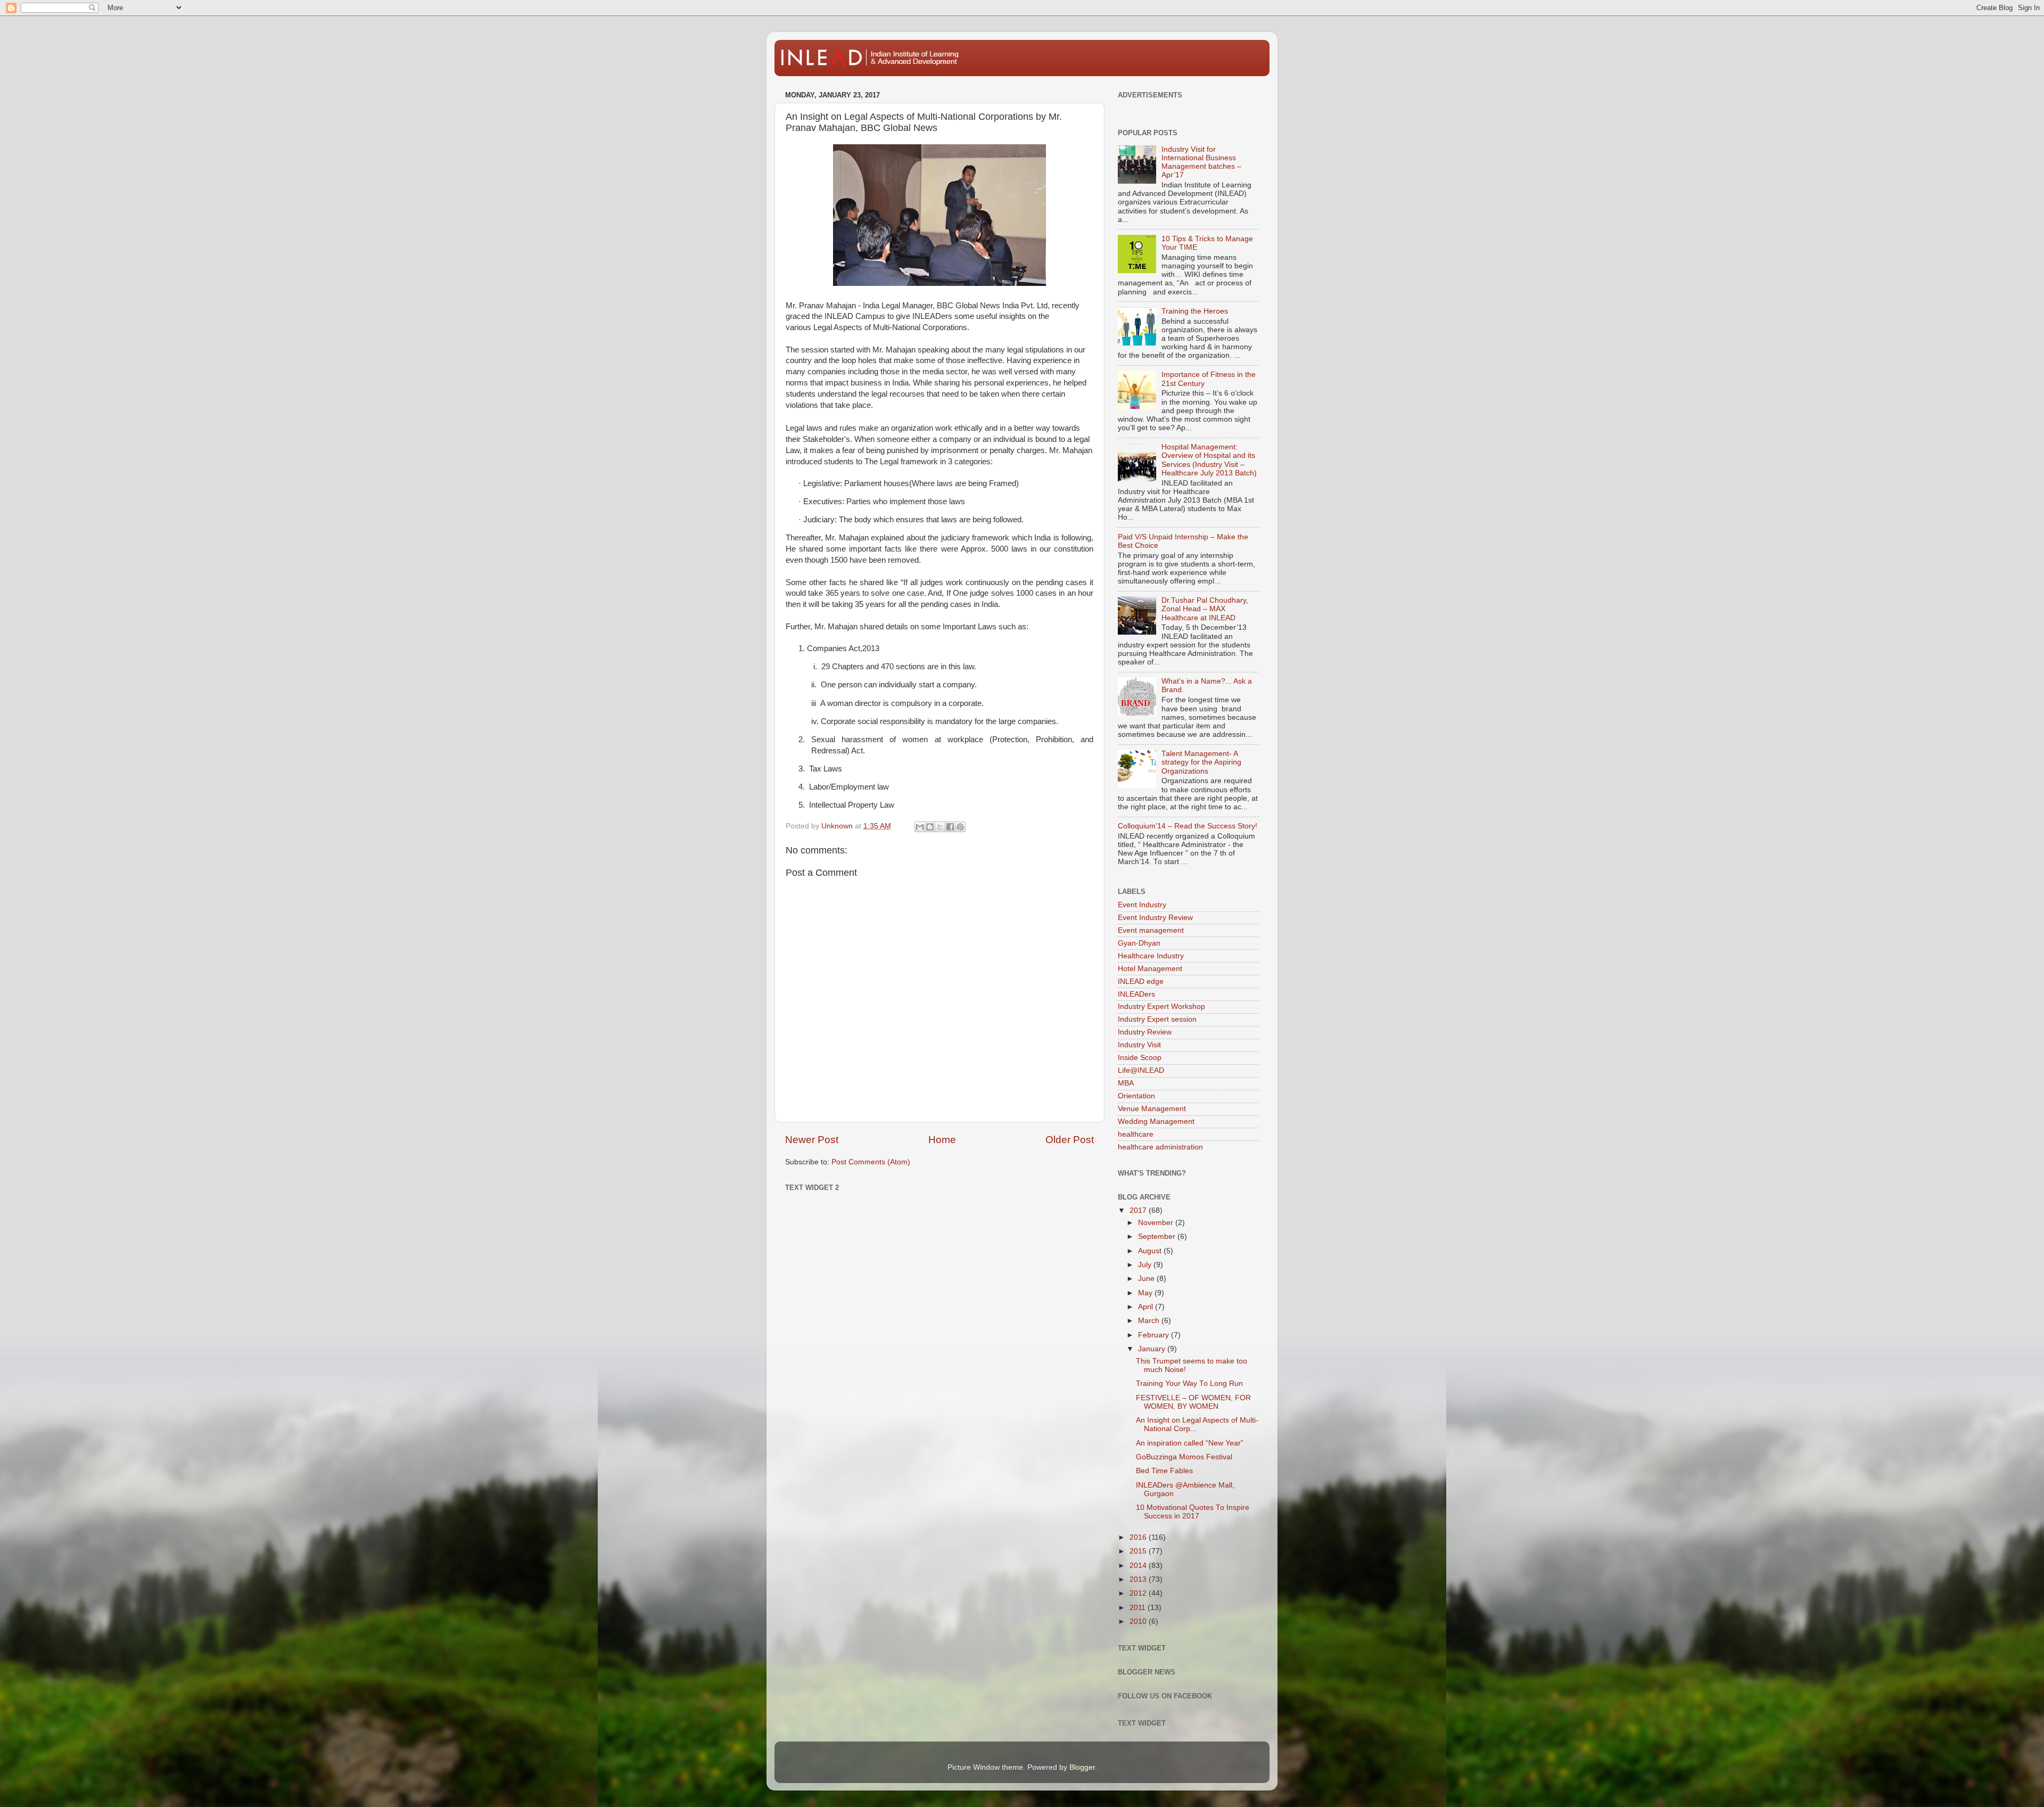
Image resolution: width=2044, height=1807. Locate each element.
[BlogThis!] (930, 827)
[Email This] (920, 827)
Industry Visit (1139, 1045)
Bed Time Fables (1164, 1471)
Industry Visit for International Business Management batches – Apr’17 (1201, 162)
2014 (1139, 1566)
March (1150, 1321)
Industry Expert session (1157, 1019)
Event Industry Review (1155, 918)
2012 (1139, 1593)
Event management (1151, 930)
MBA (1126, 1083)
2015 (1139, 1551)
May (1146, 1293)
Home (942, 1140)
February (1155, 1335)
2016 (1139, 1537)
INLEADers (1136, 994)
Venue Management (1152, 1109)
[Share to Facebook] (950, 827)
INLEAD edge (1141, 981)
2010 (1139, 1621)
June (1147, 1279)
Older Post (1070, 1140)
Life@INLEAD (1141, 1070)
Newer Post (812, 1140)
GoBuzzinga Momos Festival (1184, 1457)
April (1147, 1307)
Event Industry (1142, 905)
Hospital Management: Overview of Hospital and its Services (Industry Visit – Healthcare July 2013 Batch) (1209, 460)
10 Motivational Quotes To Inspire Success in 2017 (1193, 1512)
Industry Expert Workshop (1161, 1007)
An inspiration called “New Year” (1190, 1443)
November (1157, 1223)
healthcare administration (1160, 1147)
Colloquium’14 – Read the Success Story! (1188, 826)
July (1146, 1265)
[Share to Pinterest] (960, 827)
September (1158, 1237)
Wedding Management (1156, 1122)
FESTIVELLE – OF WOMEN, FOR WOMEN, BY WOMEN (1193, 1402)
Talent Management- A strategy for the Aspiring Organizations (1201, 762)
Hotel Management (1150, 969)
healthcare (1136, 1134)
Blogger (1082, 1767)
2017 (1139, 1210)
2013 (1139, 1579)
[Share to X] (940, 827)
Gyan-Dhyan (1139, 943)
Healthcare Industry (1151, 956)
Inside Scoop (1140, 1058)
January (1153, 1349)
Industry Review (1145, 1032)
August (1151, 1251)
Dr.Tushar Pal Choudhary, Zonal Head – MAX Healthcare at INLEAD (1205, 609)
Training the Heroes (1195, 311)
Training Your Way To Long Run (1189, 1383)
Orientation (1136, 1096)
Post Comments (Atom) (871, 1162)
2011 (1139, 1608)
